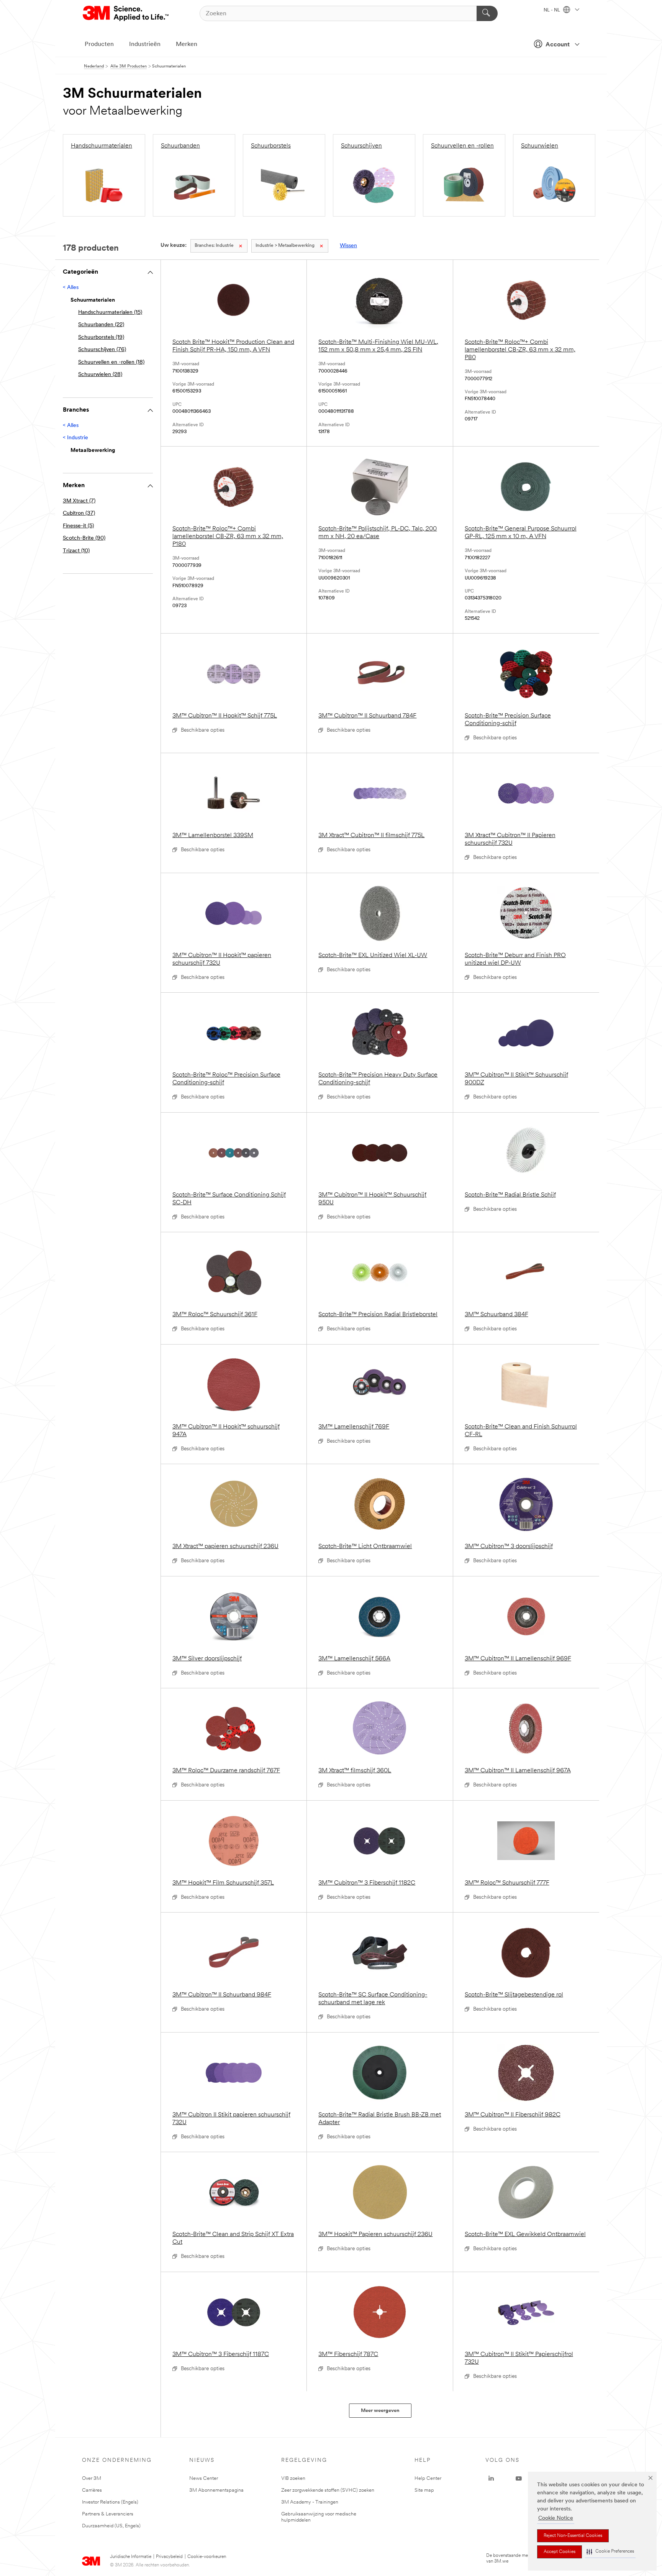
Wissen (348, 246)
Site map (424, 2490)
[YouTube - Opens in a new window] (519, 2479)
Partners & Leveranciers (108, 2514)
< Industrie (75, 438)
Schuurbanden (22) (101, 325)
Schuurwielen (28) (100, 375)
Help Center (428, 2478)
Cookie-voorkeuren (207, 2557)
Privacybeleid (169, 2557)
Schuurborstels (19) (101, 337)
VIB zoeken (293, 2478)
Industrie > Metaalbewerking (285, 246)
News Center (204, 2478)
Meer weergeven (380, 2411)
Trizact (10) (76, 551)
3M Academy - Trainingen (310, 2502)
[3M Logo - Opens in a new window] (126, 13)
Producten (99, 44)
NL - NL (552, 10)
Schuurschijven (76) (102, 350)
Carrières (92, 2490)
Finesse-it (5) (78, 526)
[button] (610, 2552)
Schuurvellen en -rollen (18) (111, 362)
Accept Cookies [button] (560, 2552)
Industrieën (145, 44)
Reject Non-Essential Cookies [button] (573, 2536)
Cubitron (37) (79, 513)
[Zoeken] (487, 13)
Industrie (214, 246)
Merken (187, 44)
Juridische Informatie (131, 2557)
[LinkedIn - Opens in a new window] (491, 2479)
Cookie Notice (556, 2518)
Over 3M (92, 2478)
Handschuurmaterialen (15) (110, 313)
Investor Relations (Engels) (110, 2502)
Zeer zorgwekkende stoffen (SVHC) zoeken (328, 2490)
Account (558, 45)
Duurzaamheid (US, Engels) (111, 2526)
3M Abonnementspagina (216, 2490)
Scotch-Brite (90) (84, 538)
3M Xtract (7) (79, 501)
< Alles (71, 288)
